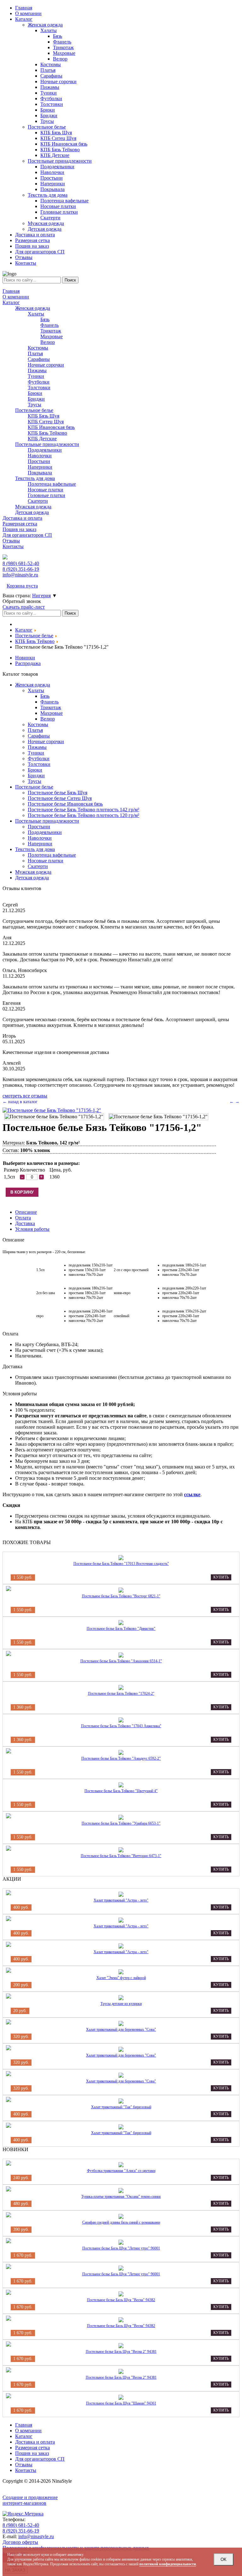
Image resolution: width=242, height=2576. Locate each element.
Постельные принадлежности (47, 444)
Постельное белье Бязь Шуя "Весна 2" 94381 (121, 2352)
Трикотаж (51, 331)
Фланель (49, 325)
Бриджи (36, 399)
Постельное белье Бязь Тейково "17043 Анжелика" (121, 1726)
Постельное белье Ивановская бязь (65, 804)
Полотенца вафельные (52, 484)
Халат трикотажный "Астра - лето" (121, 1900)
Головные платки (46, 495)
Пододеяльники (45, 450)
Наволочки (40, 456)
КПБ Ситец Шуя (46, 422)
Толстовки (39, 388)
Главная (11, 291)
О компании (16, 297)
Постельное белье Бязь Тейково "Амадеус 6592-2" (121, 1758)
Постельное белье (34, 410)
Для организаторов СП (27, 535)
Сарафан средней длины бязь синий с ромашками (121, 2222)
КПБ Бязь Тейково (47, 433)
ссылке (192, 1494)
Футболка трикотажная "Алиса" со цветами (121, 2171)
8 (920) (21, 569)
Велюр (48, 342)
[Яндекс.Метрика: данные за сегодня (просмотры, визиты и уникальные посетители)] (23, 2514)
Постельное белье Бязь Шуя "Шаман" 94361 (121, 2403)
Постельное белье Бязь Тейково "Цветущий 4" (121, 1791)
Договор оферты (20, 2542)
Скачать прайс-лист (24, 607)
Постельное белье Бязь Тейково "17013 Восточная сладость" (121, 1564)
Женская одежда (33, 308)
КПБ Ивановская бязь (51, 427)
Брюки (35, 393)
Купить (221, 1577)
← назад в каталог (20, 1102)
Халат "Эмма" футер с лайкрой (121, 1978)
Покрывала (40, 473)
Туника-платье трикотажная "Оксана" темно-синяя (121, 2197)
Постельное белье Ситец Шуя (60, 798)
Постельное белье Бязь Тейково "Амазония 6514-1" (121, 1661)
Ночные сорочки (46, 365)
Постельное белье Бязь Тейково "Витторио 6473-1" (121, 1856)
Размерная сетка (20, 524)
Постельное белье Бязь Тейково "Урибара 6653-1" (121, 1823)
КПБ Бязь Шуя (43, 416)
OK (224, 2559)
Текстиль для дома (35, 478)
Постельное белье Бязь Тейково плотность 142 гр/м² (84, 810)
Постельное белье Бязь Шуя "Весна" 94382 (121, 2300)
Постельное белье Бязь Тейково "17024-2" (121, 1693)
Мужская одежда (33, 507)
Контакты (13, 546)
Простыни (39, 461)
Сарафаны (39, 359)
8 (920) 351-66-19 (21, 2531)
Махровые (52, 336)
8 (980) (21, 563)
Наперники (40, 467)
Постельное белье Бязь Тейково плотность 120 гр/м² (84, 815)
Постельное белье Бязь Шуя (58, 793)
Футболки (39, 382)
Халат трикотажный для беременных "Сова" (121, 2029)
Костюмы (38, 348)
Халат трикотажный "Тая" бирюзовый (121, 2107)
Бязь (45, 319)
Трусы (35, 405)
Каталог (11, 302)
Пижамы (37, 370)
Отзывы (11, 541)
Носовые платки (46, 490)
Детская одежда (32, 512)
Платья (35, 353)
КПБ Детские (42, 439)
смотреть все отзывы (25, 1096)
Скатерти (38, 501)
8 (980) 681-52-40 (21, 2525)
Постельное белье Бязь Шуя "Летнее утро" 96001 (121, 2248)
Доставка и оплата (22, 518)
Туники (36, 376)
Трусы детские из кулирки (121, 2004)
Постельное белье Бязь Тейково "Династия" (121, 1629)
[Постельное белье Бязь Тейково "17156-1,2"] (52, 1110)
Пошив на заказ (19, 529)
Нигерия (41, 596)
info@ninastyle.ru (20, 575)
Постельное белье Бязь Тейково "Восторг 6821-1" (121, 1596)
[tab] (26, 1212)
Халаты (36, 314)
